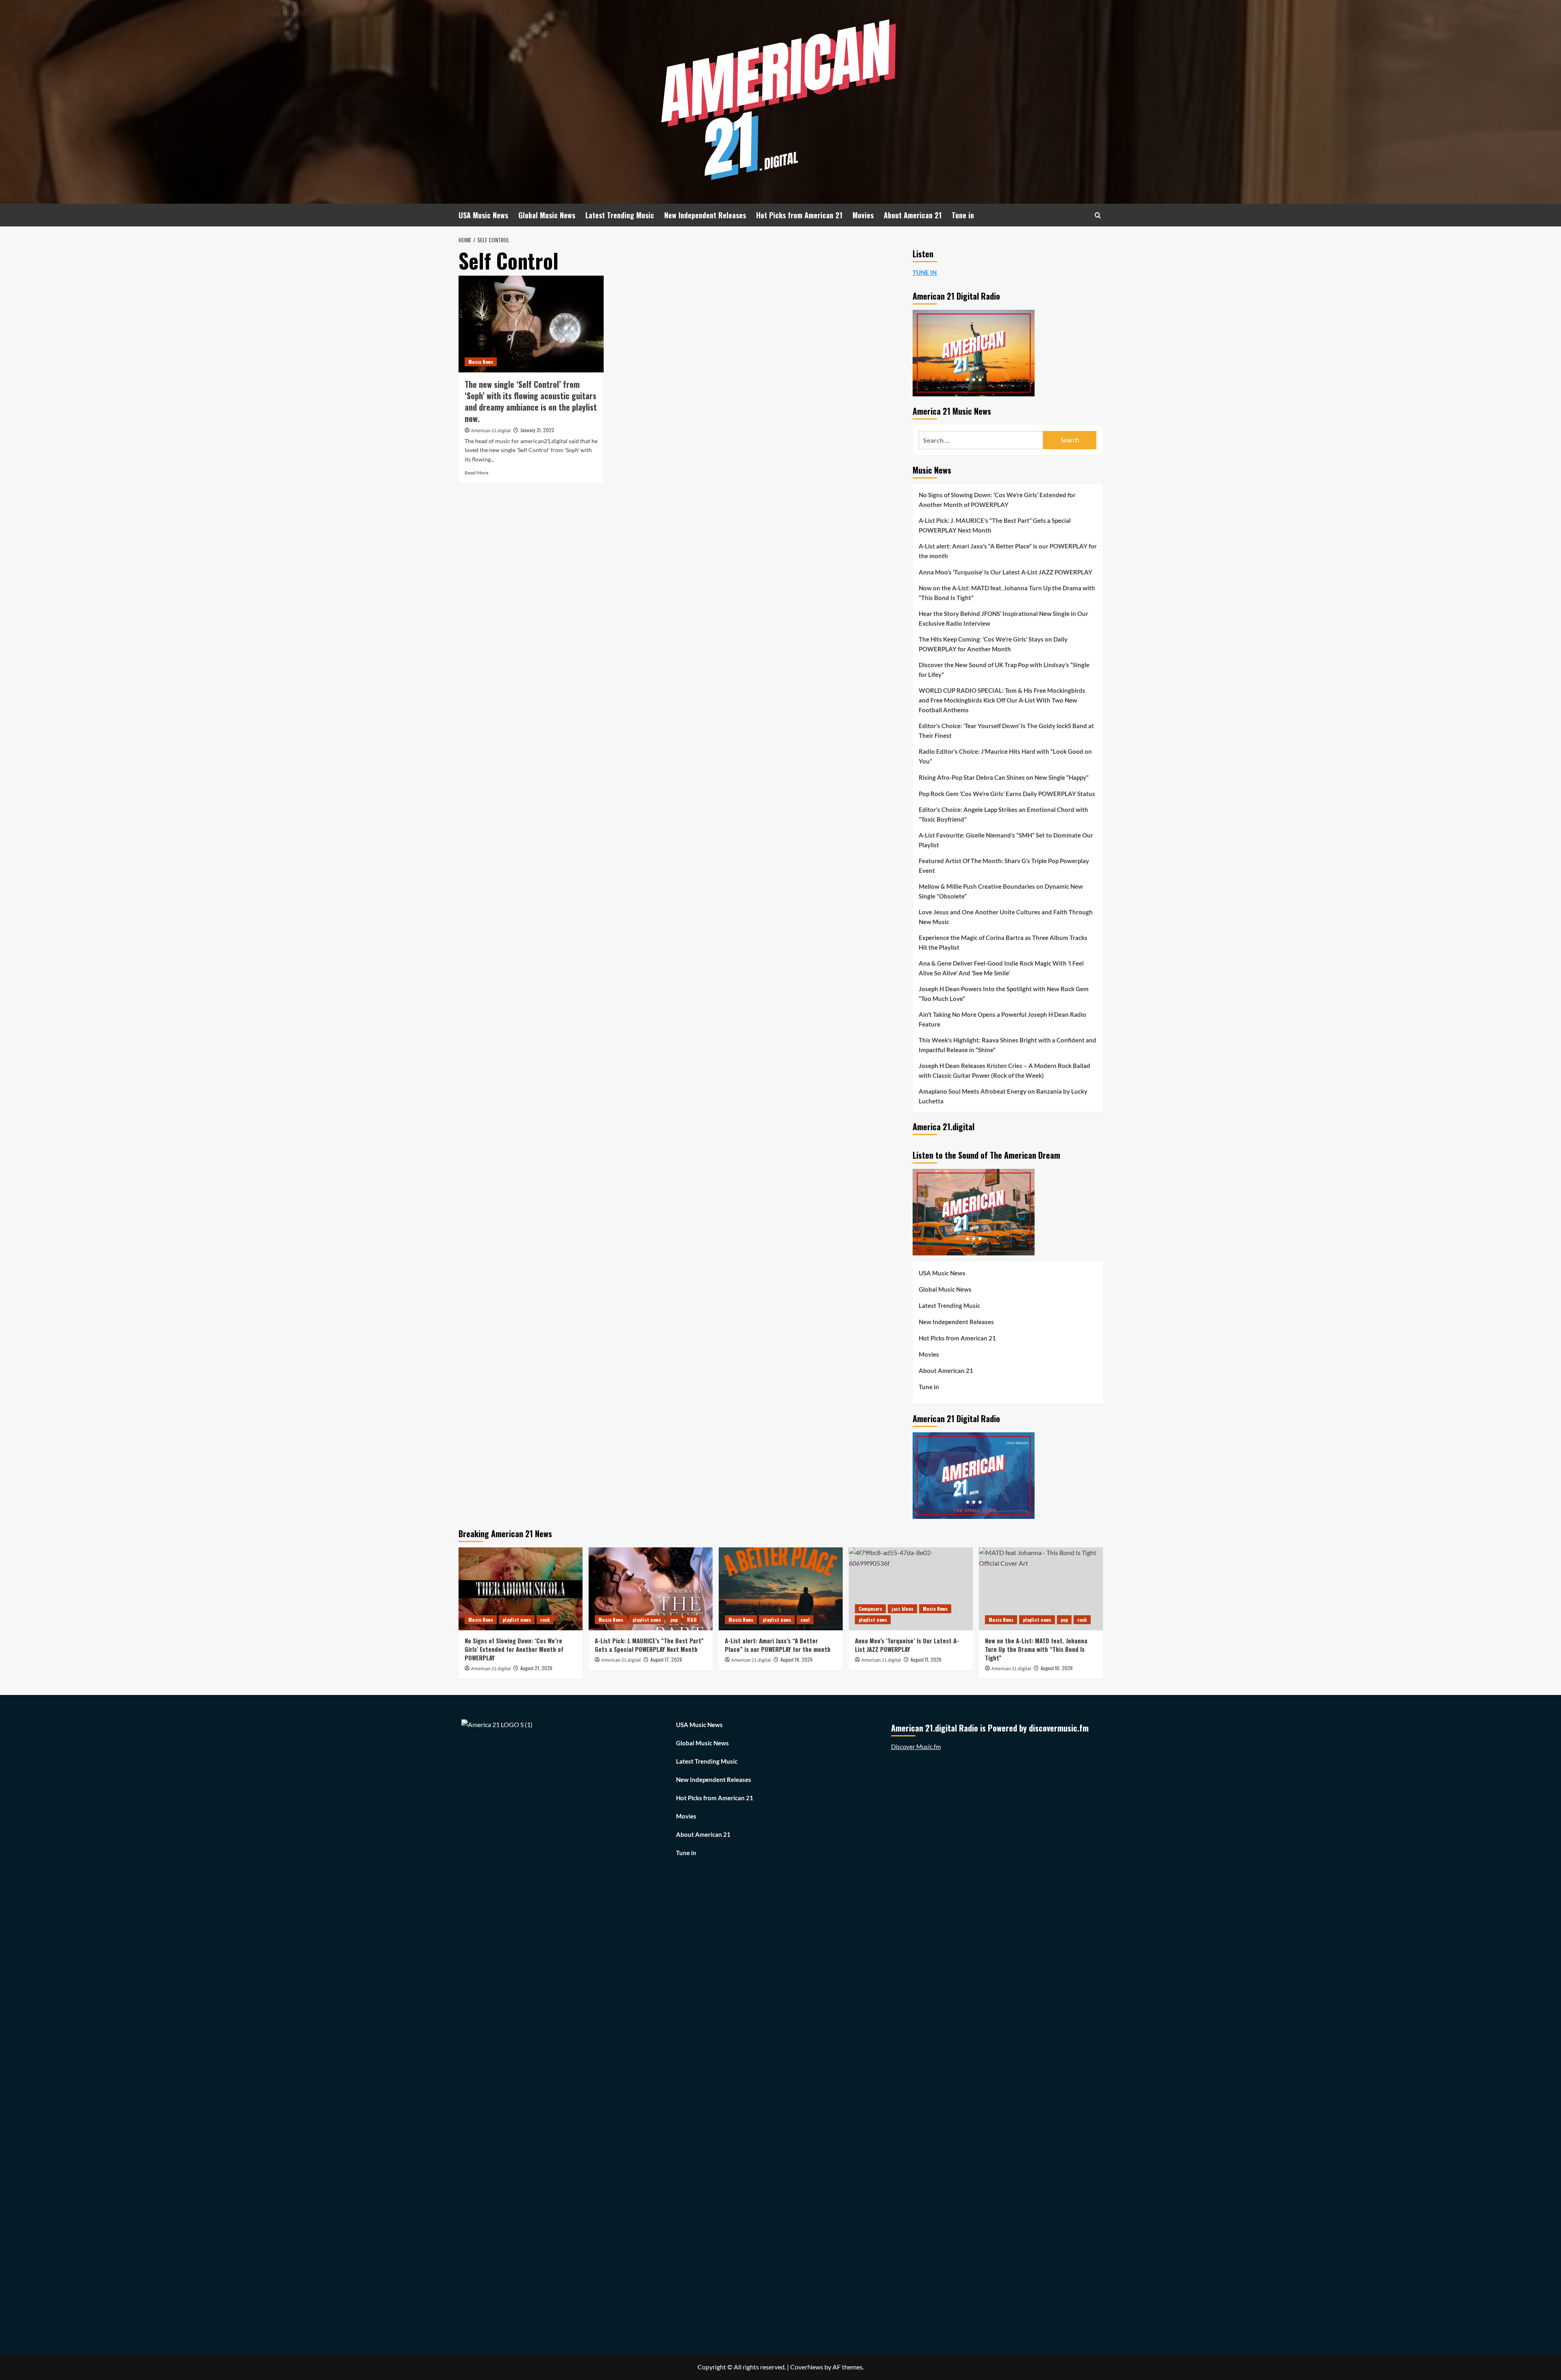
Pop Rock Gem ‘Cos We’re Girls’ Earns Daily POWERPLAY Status (1007, 794)
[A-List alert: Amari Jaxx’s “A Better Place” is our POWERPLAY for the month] (781, 1589)
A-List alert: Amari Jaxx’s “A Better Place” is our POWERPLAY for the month (1008, 551)
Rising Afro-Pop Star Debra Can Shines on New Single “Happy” (1004, 777)
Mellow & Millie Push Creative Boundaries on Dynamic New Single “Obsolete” (1001, 891)
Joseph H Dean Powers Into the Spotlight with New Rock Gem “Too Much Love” (1004, 994)
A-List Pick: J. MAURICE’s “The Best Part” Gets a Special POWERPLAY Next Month (995, 525)
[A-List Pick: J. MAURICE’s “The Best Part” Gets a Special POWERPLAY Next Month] (651, 1589)
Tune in (963, 215)
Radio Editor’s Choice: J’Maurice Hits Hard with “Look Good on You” (1005, 756)
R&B (692, 1620)
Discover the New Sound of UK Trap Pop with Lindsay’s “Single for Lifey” (1004, 670)
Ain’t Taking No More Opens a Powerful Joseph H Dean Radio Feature (1002, 1019)
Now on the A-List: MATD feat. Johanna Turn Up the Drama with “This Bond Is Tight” (1007, 593)
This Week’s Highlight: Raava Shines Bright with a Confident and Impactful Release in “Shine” (1008, 1045)
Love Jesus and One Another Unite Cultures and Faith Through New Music (1006, 917)
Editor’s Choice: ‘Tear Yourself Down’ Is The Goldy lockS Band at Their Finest (1006, 731)
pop (674, 1620)
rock (545, 1620)
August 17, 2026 (666, 1659)
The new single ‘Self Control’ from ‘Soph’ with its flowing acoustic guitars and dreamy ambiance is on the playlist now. (531, 401)
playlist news (517, 1620)
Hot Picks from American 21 (799, 215)
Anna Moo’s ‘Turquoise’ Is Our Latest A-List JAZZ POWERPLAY (1006, 572)
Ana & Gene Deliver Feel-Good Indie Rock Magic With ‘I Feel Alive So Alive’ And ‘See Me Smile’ (1001, 968)
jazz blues (902, 1609)
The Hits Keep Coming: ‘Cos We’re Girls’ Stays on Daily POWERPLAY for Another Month (993, 644)
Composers (870, 1609)
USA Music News (483, 215)
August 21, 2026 (536, 1668)
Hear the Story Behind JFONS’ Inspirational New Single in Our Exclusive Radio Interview (1003, 618)
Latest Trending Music (620, 215)
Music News (481, 362)
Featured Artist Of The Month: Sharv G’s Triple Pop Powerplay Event (1004, 866)
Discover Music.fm (916, 1747)
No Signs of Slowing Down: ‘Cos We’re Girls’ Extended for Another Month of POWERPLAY (997, 500)
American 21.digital (491, 431)
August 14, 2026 (797, 1659)
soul (805, 1620)
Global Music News (547, 215)
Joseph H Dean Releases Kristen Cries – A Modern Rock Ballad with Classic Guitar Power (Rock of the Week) (1004, 1070)
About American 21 (913, 215)
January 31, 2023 (537, 430)
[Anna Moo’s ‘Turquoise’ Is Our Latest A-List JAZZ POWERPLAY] (911, 1589)
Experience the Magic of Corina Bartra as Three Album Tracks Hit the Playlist (1003, 942)
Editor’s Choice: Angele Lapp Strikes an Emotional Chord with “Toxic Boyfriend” (1003, 814)
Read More (476, 473)
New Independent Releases (705, 215)
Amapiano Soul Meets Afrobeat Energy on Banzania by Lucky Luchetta (1003, 1096)
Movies (863, 215)
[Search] (1098, 215)
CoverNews (807, 2367)
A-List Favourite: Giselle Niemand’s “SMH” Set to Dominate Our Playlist (1006, 840)
